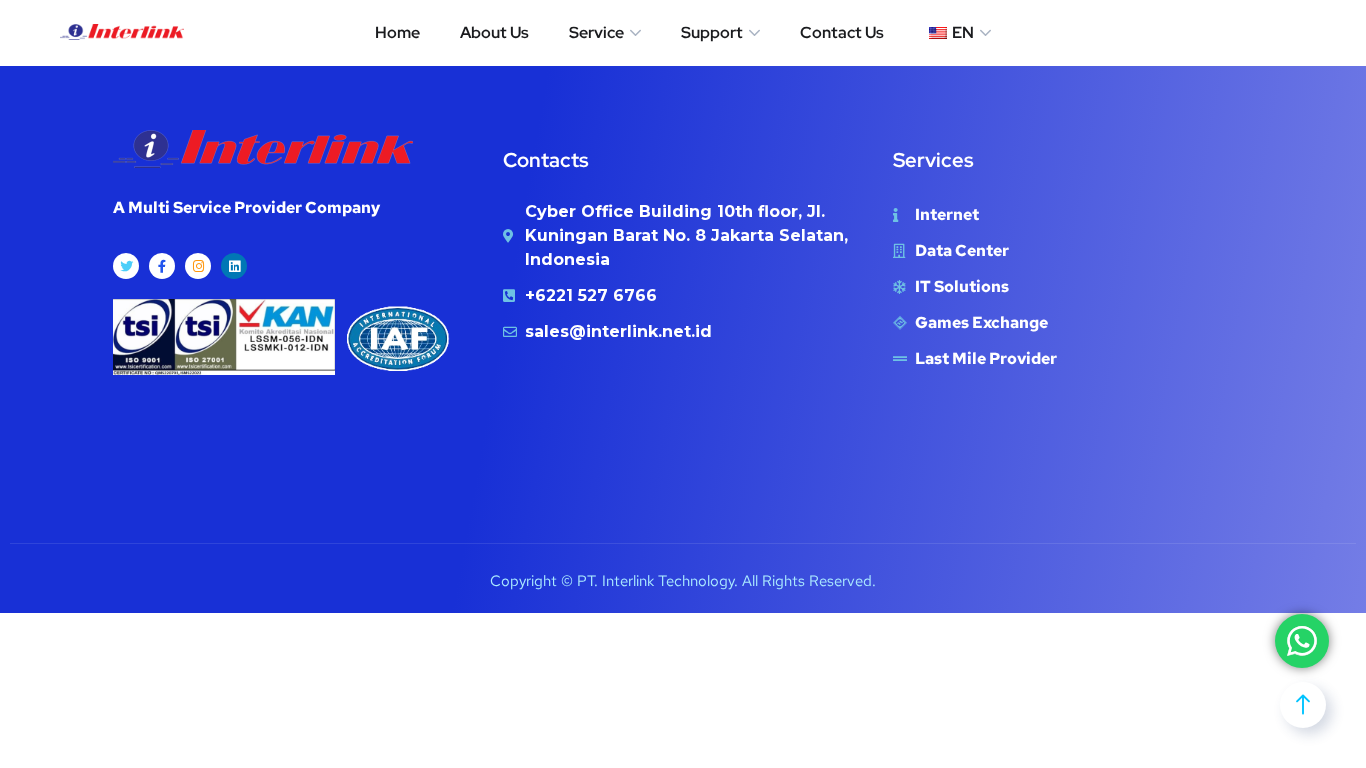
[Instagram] (198, 266)
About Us (494, 32)
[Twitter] (126, 266)
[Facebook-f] (162, 266)
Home (397, 32)
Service (596, 32)
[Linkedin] (234, 266)
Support (712, 32)
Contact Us (842, 32)
